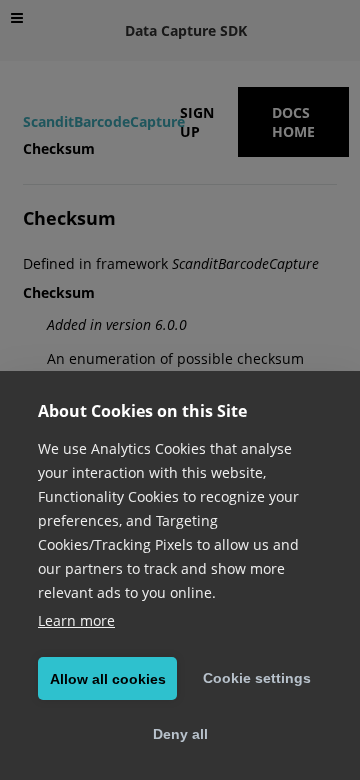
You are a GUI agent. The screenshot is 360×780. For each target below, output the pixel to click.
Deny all (180, 734)
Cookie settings (257, 678)
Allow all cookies (108, 679)
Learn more (76, 620)
